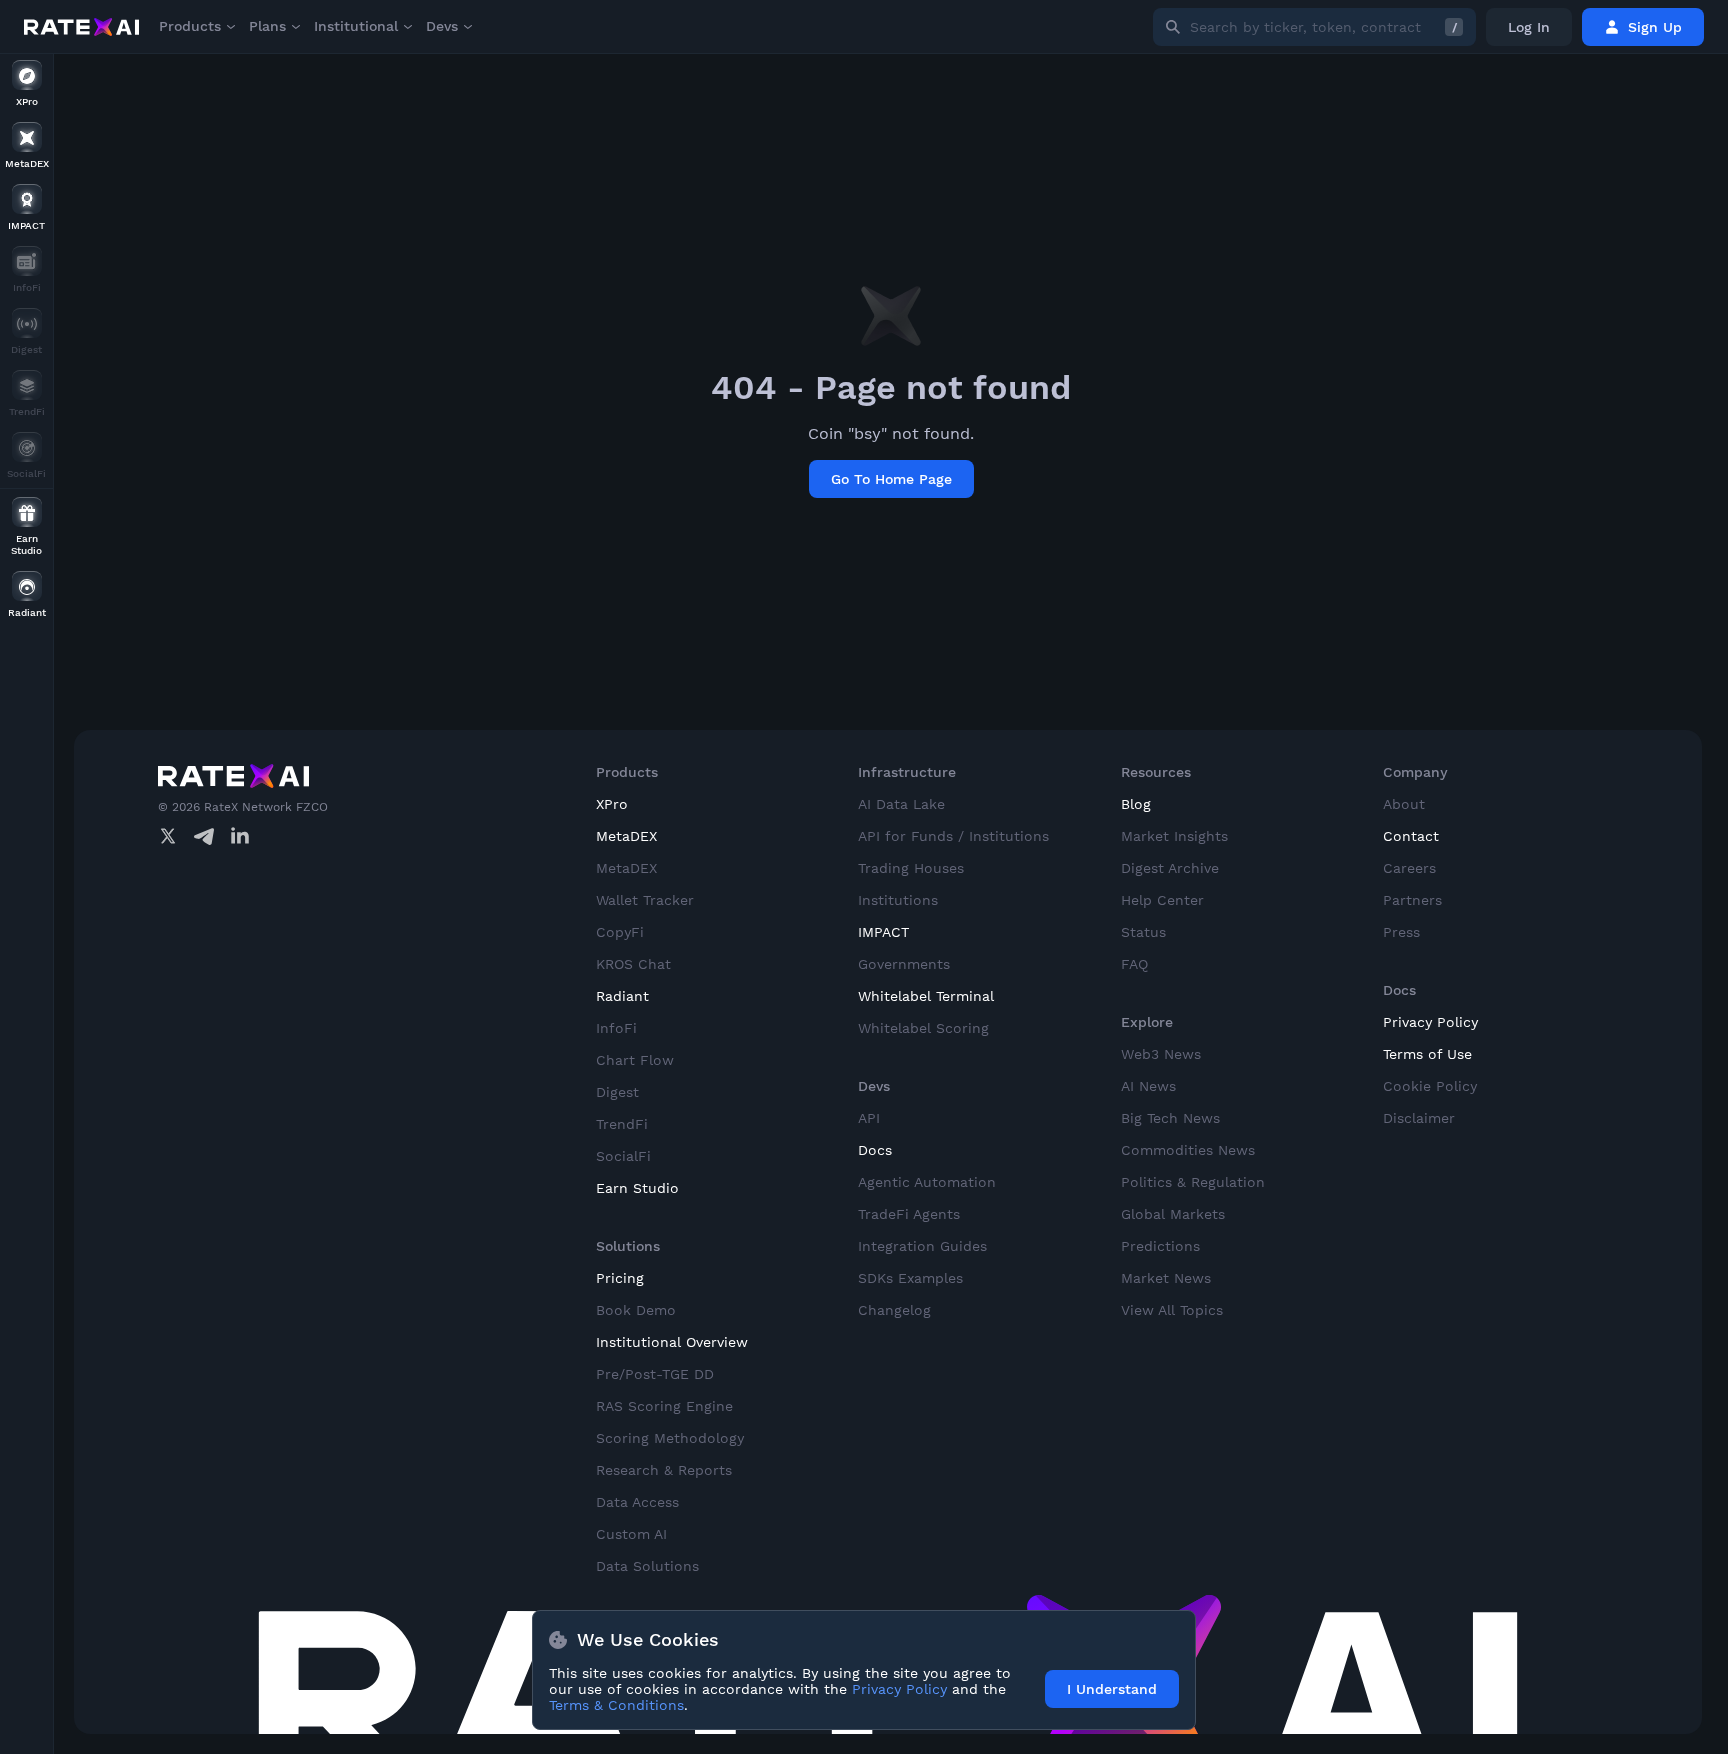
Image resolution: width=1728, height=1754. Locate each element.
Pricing (620, 1278)
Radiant (622, 996)
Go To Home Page (891, 479)
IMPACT (883, 932)
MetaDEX (626, 836)
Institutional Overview (672, 1342)
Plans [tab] (267, 26)
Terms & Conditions (616, 1705)
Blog (1136, 804)
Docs (875, 1150)
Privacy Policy (1430, 1022)
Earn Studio (637, 1188)
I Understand (1112, 1689)
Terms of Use (1427, 1054)
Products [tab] (190, 26)
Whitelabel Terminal (926, 996)
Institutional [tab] (356, 26)
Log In (1529, 27)
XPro (612, 804)
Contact (1411, 836)
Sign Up (1655, 27)
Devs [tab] (442, 26)
